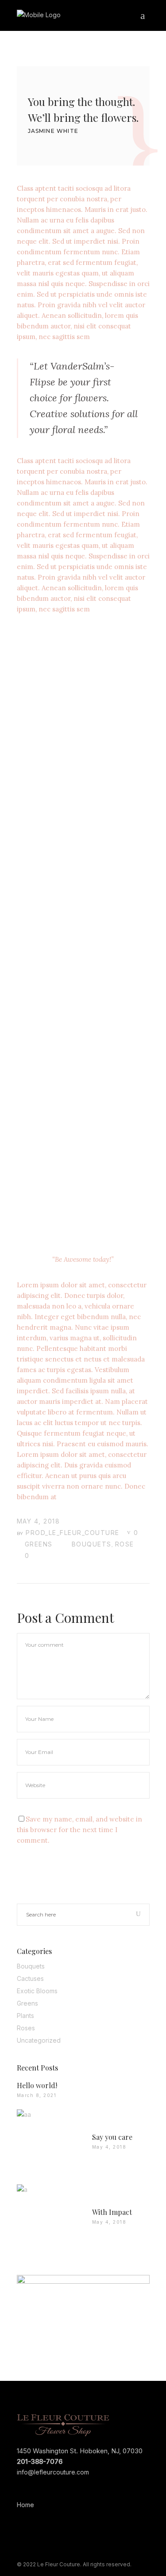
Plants (25, 2016)
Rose (125, 1544)
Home (25, 2505)
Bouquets (92, 1544)
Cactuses (30, 1978)
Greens (39, 1544)
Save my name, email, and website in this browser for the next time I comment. (79, 1830)
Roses (26, 2028)
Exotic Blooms (37, 1991)
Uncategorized (39, 2040)
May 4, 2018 (39, 1521)
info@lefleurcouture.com (53, 2472)
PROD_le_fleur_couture (73, 1533)
